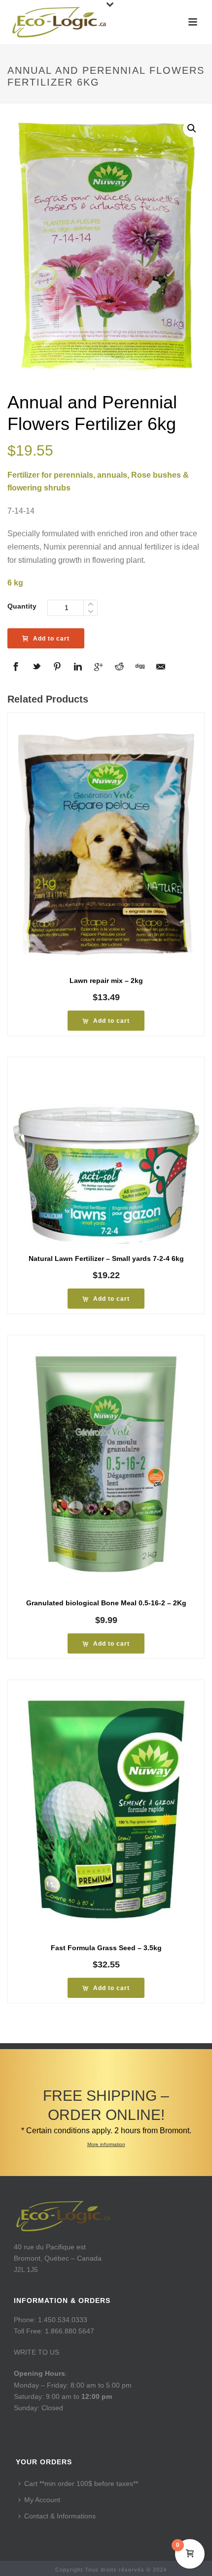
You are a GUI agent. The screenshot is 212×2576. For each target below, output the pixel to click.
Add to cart (51, 639)
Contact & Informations (60, 2516)
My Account (42, 2500)
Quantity (22, 606)
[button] (192, 128)
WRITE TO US (36, 2352)
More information (106, 2144)
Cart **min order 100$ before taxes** (81, 2484)
